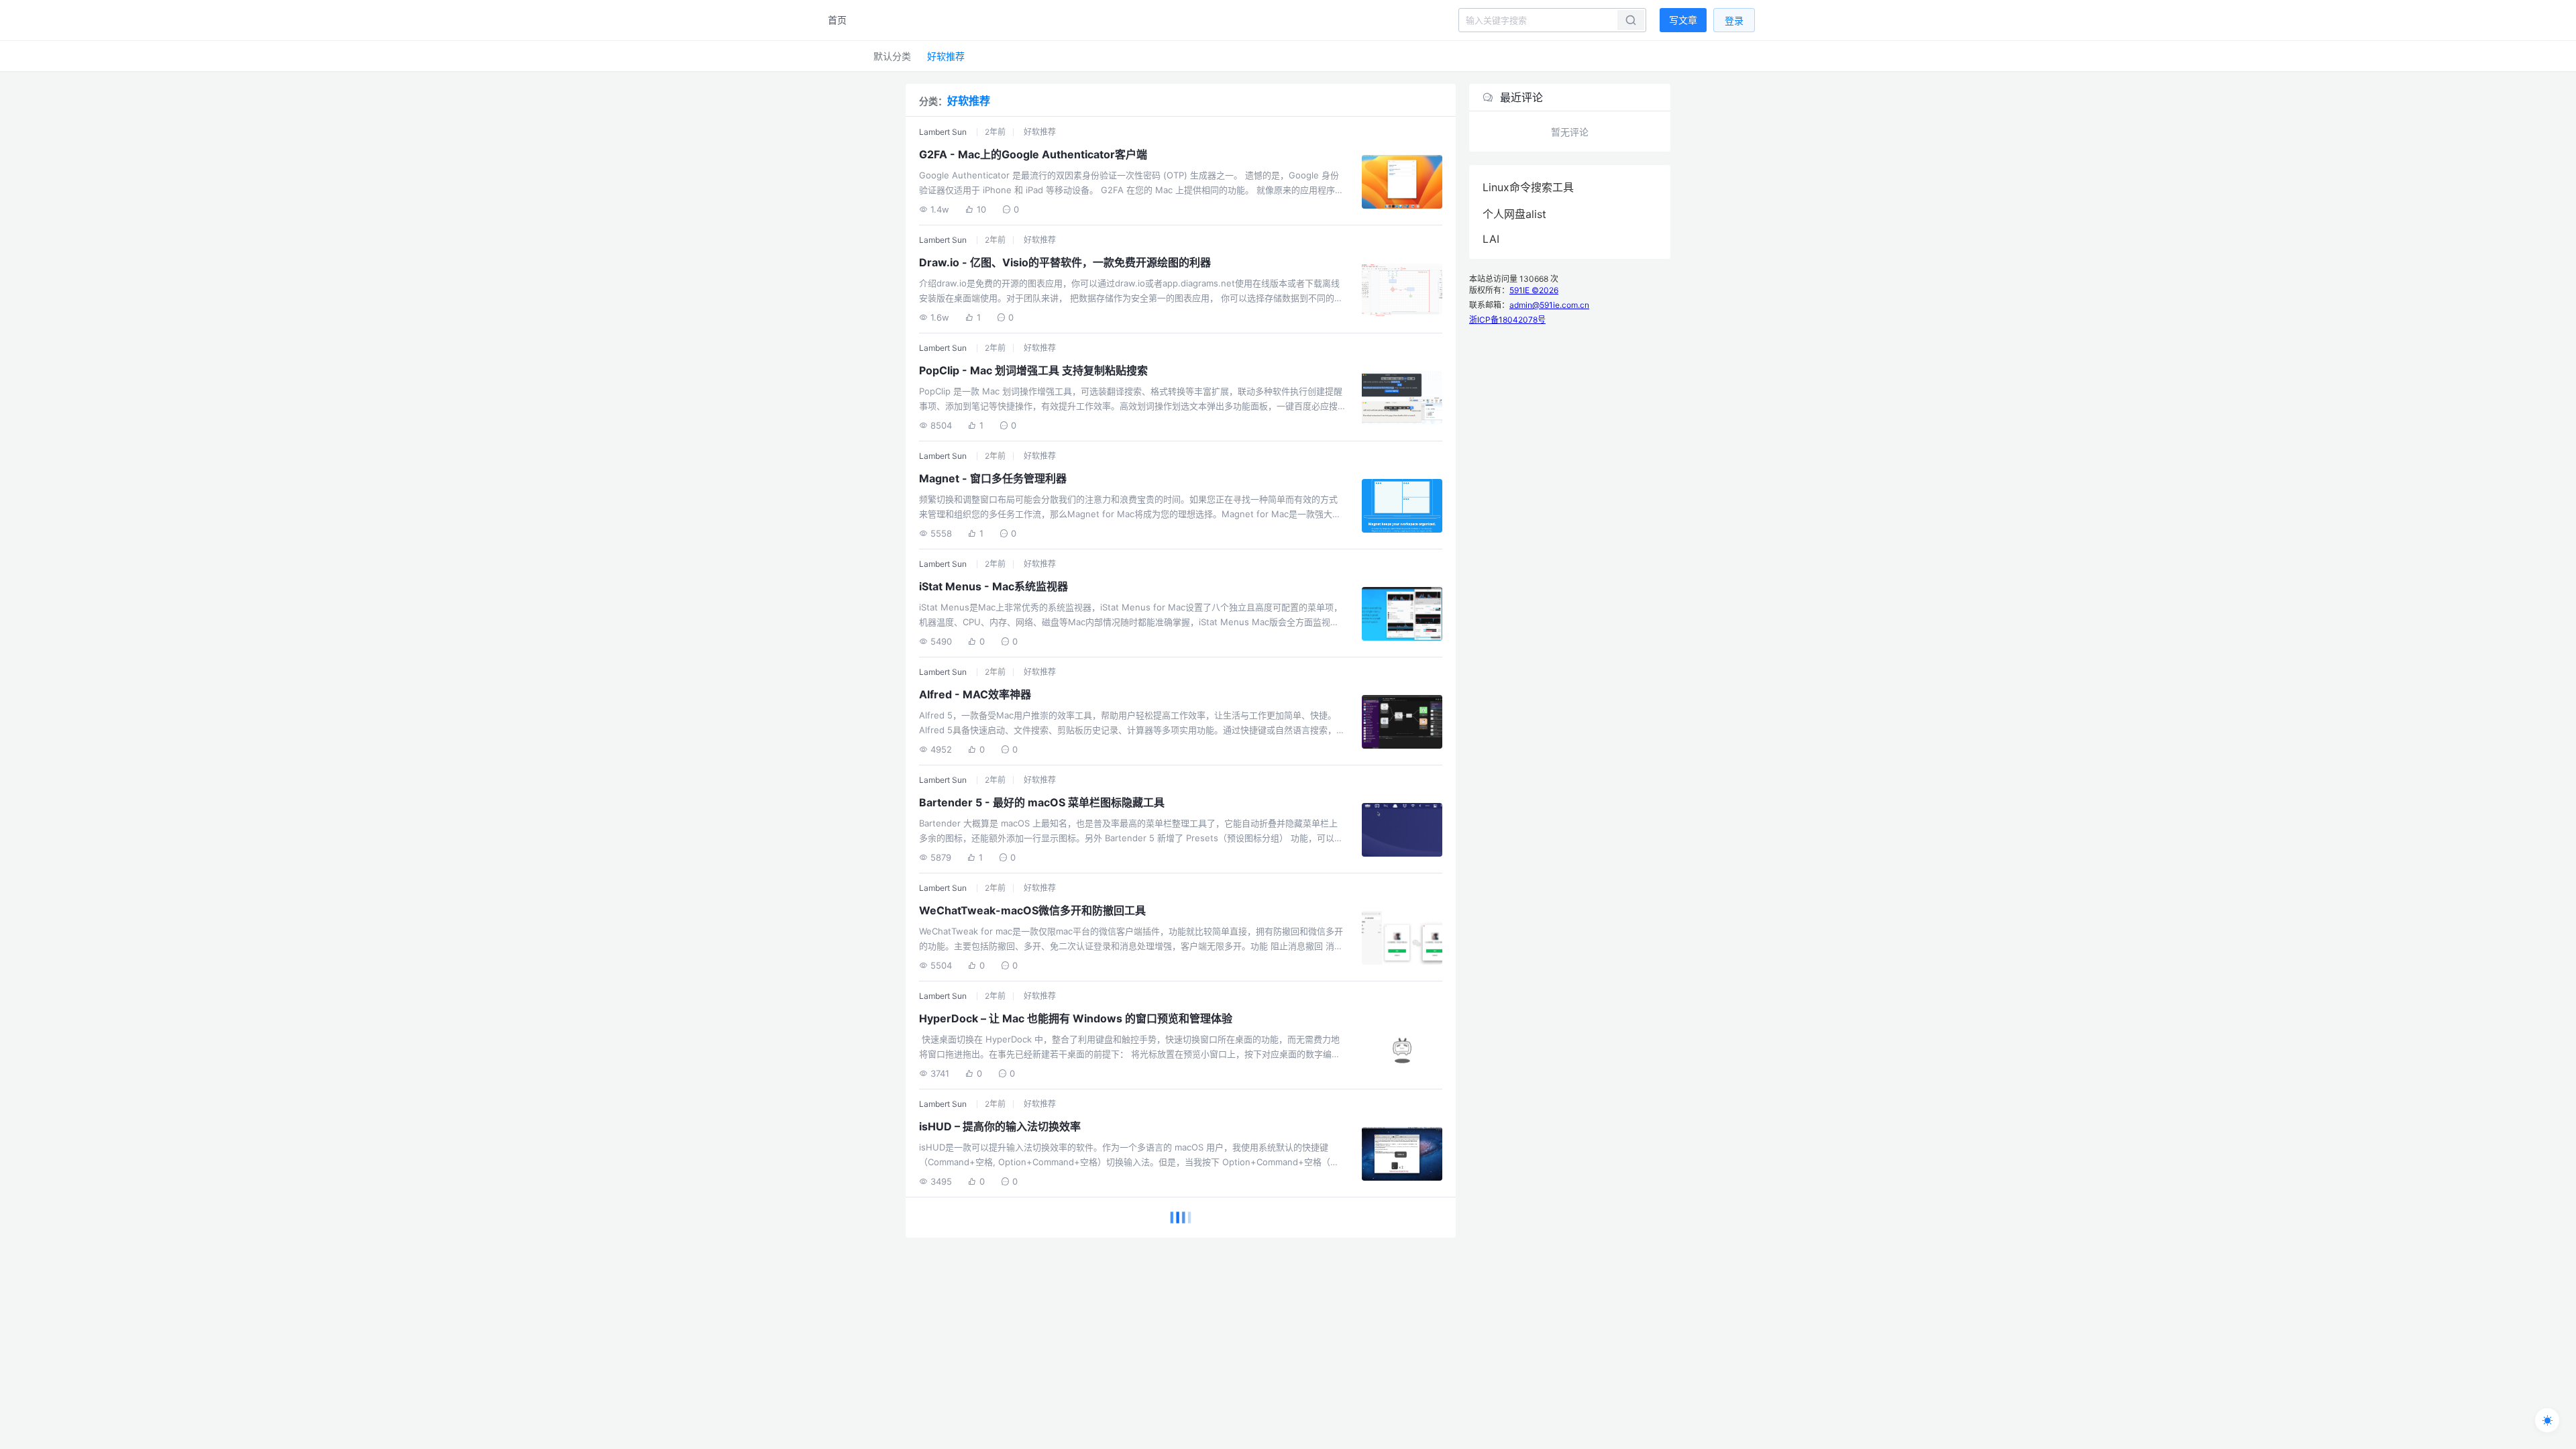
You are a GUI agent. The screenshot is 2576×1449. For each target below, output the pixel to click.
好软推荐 (946, 56)
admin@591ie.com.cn (1549, 305)
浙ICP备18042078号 (1507, 320)
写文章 (1683, 20)
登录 (1734, 20)
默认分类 (892, 56)
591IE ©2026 (1534, 290)
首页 (837, 20)
